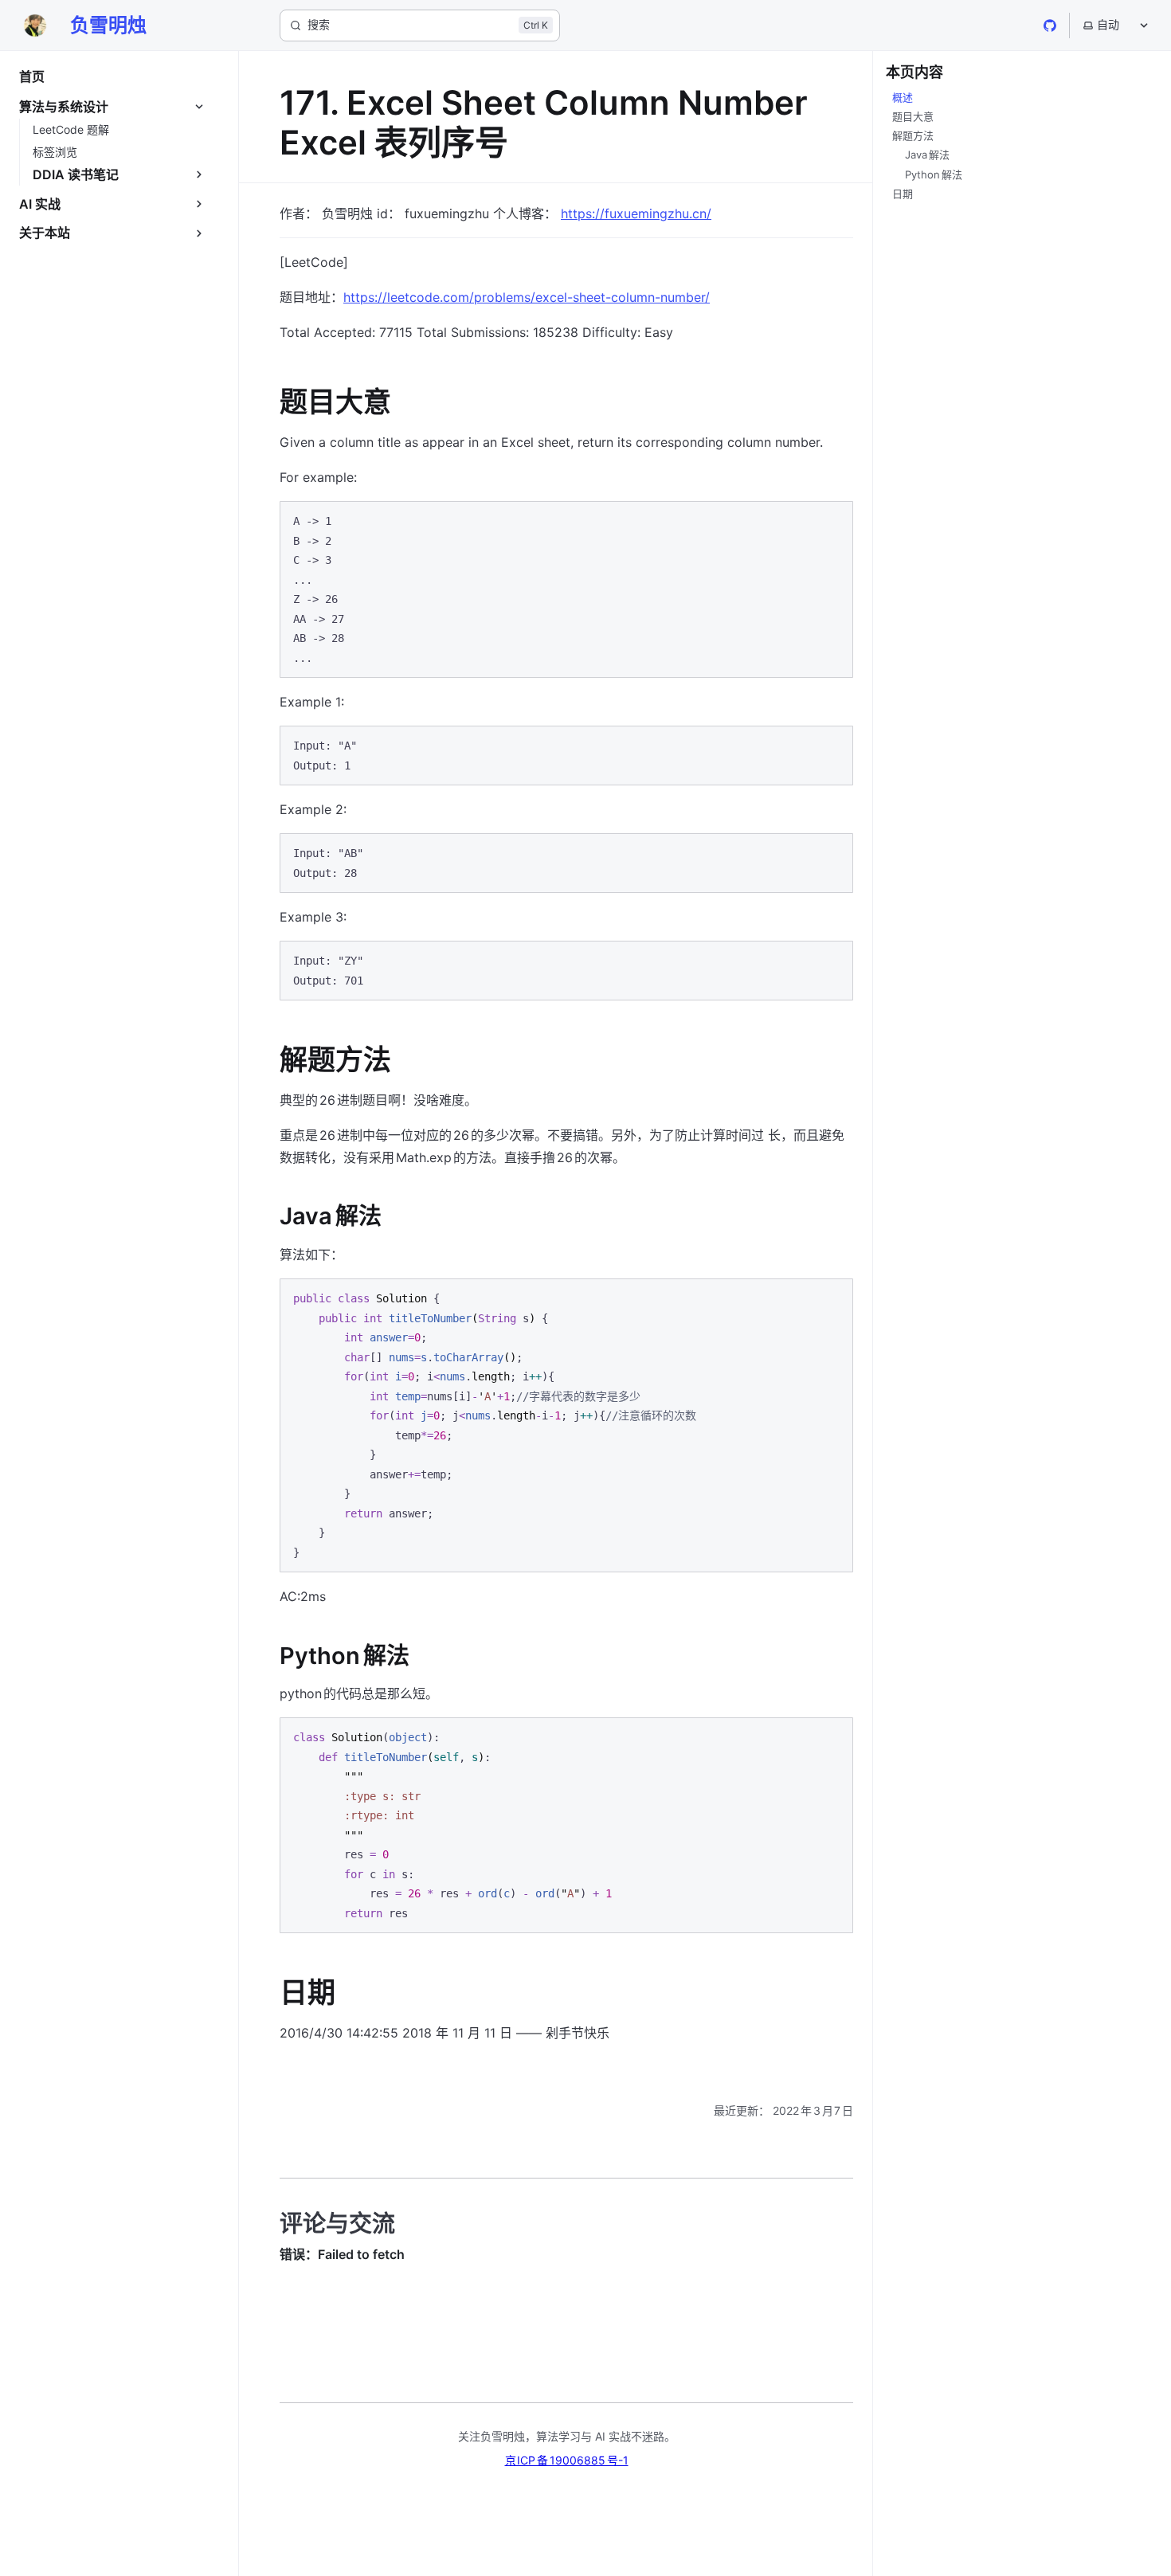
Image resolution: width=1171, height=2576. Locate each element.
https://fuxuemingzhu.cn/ (636, 213)
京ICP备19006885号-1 (567, 2460)
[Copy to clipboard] (833, 520)
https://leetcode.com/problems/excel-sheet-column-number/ (527, 297)
